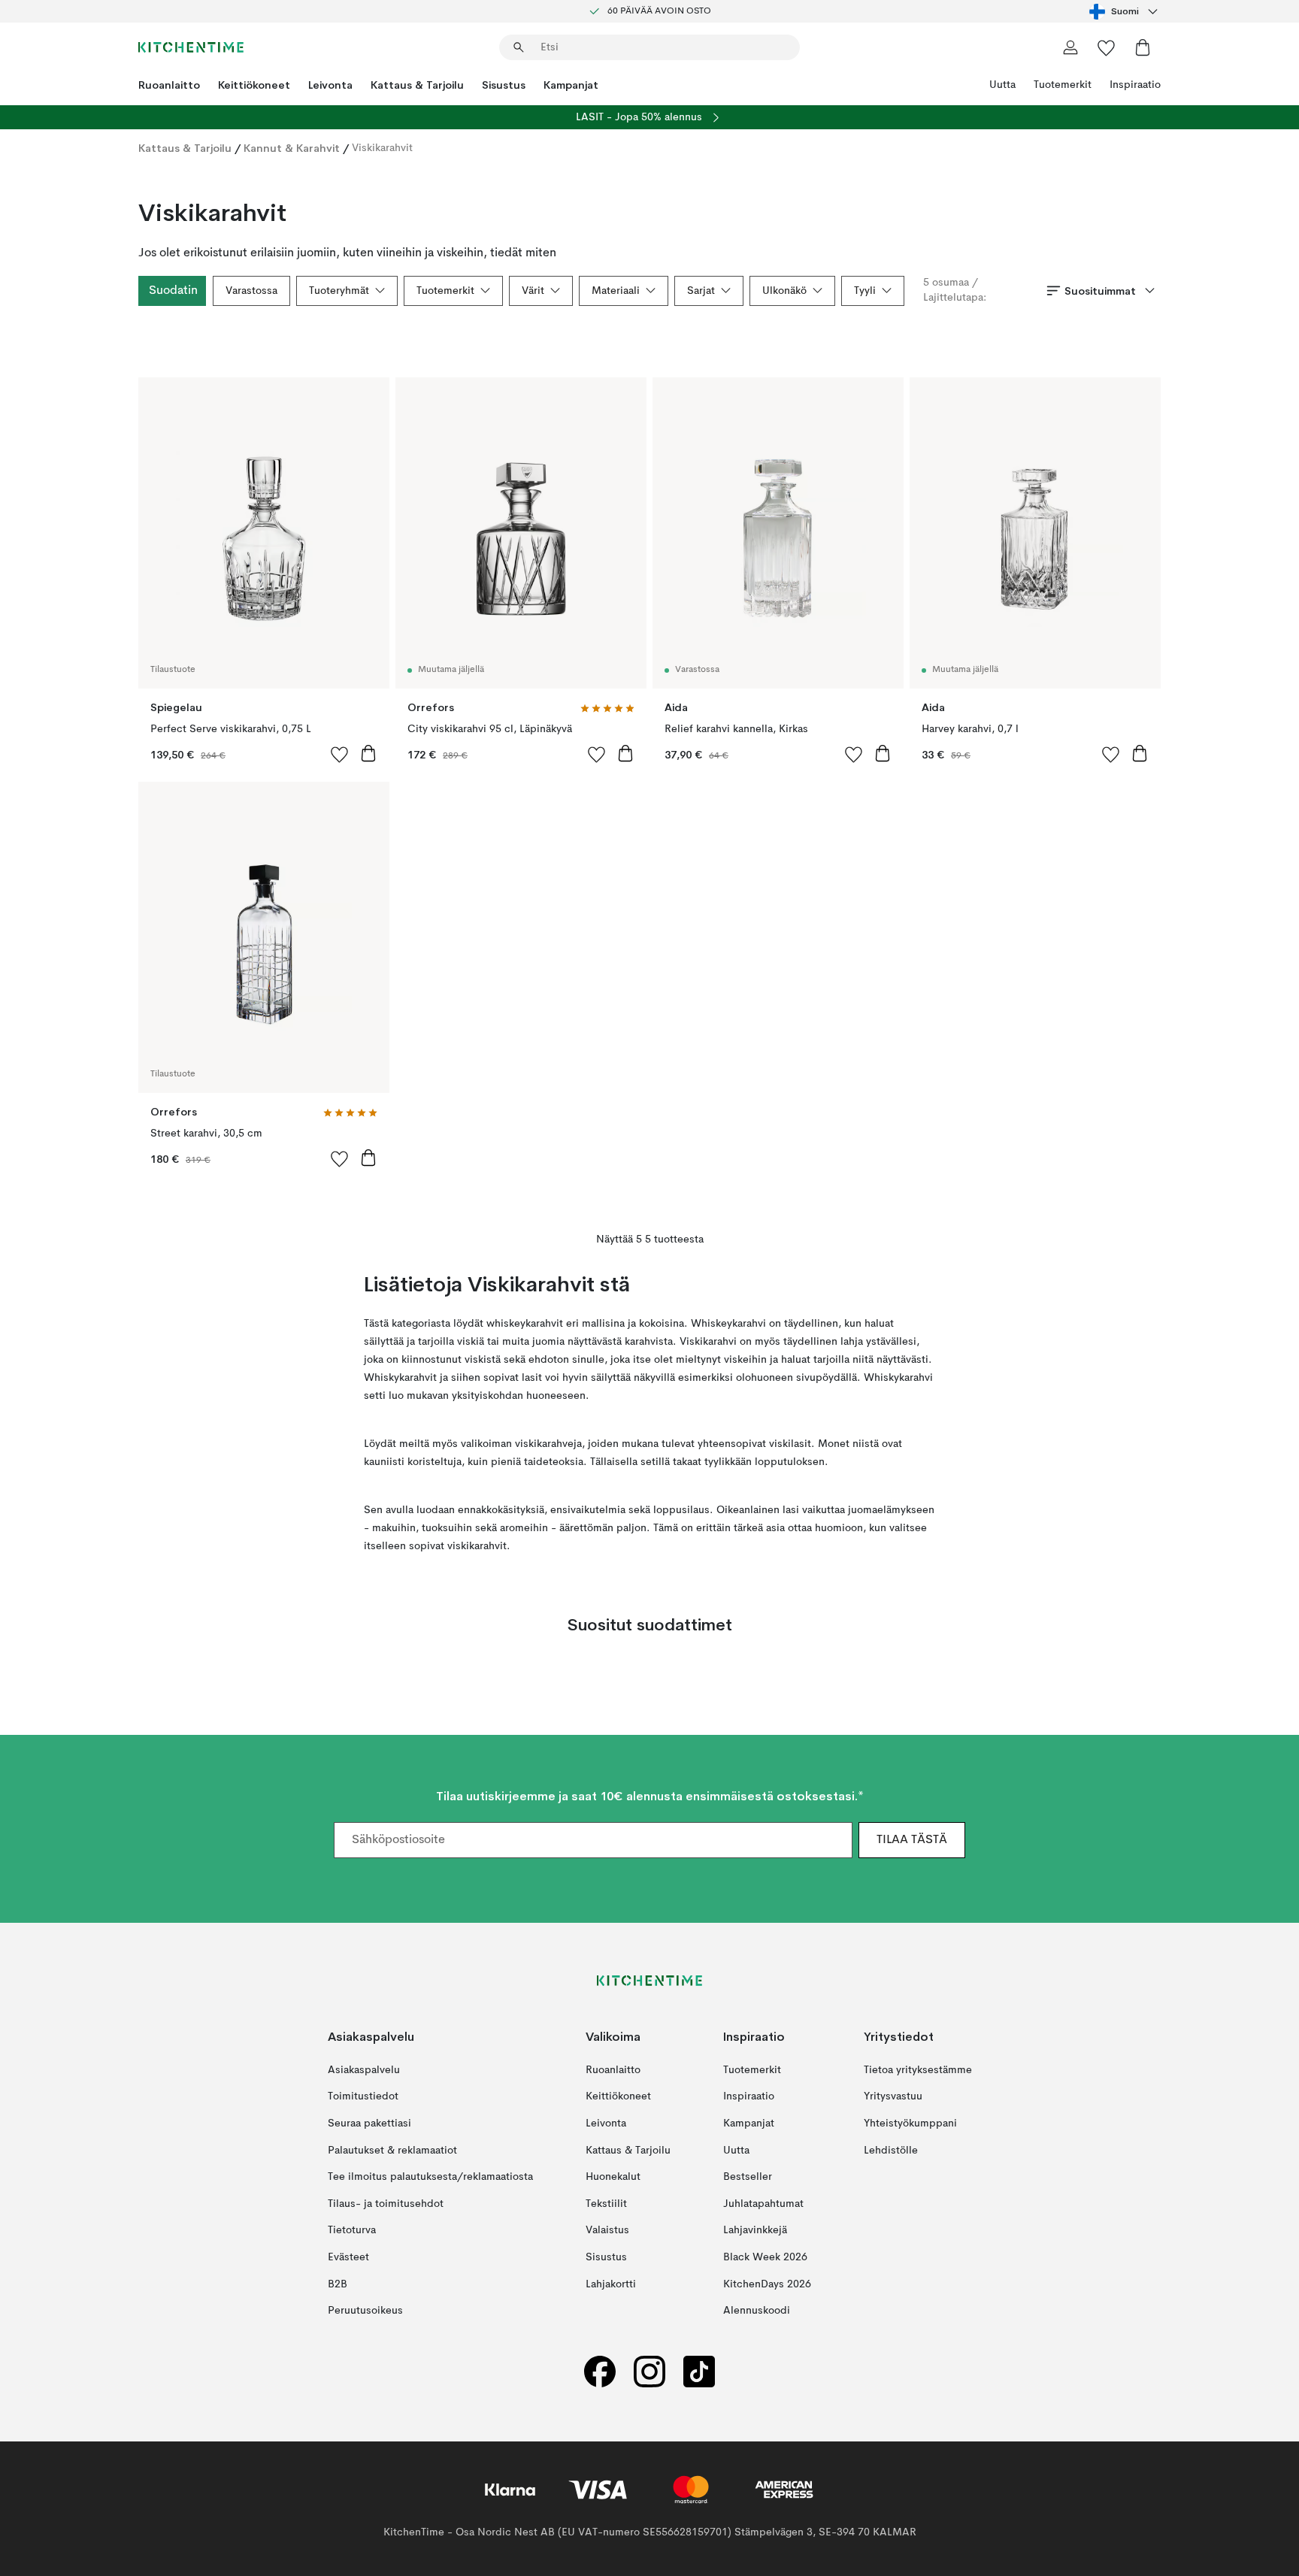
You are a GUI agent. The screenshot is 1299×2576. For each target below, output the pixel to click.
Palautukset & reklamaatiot (392, 2150)
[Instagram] (649, 2371)
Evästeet (348, 2257)
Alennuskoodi (757, 2311)
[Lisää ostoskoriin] (368, 753)
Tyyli (865, 291)
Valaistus (607, 2230)
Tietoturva (352, 2230)
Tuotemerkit (1063, 85)
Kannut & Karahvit (292, 148)
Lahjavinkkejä (755, 2230)
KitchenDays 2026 (767, 2284)
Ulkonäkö (784, 291)
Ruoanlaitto (169, 85)
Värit (533, 291)
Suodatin (173, 291)
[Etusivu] (191, 47)
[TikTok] (699, 2371)
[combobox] (1125, 11)
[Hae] (519, 47)
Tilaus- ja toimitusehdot (386, 2203)
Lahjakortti (611, 2284)
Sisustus (504, 85)
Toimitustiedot (363, 2096)
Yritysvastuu (893, 2096)
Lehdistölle (891, 2150)
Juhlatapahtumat (763, 2203)
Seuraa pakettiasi (369, 2123)
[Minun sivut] (1070, 47)
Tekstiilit (606, 2203)
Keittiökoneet (254, 85)
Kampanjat (571, 85)
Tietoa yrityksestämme (918, 2070)
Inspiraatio (1135, 85)
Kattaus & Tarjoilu (417, 85)
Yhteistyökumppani (910, 2123)
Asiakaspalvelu (364, 2070)
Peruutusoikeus (365, 2311)
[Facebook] (600, 2371)
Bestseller (748, 2177)
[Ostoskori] (1143, 47)
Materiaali (616, 291)
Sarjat (701, 291)
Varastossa (251, 291)
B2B (338, 2284)
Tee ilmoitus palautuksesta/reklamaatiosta (430, 2177)
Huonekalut (613, 2177)
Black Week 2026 (765, 2257)
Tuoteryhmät (339, 291)
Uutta (1002, 85)
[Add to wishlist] (340, 754)
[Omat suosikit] (1107, 47)
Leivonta (330, 85)
